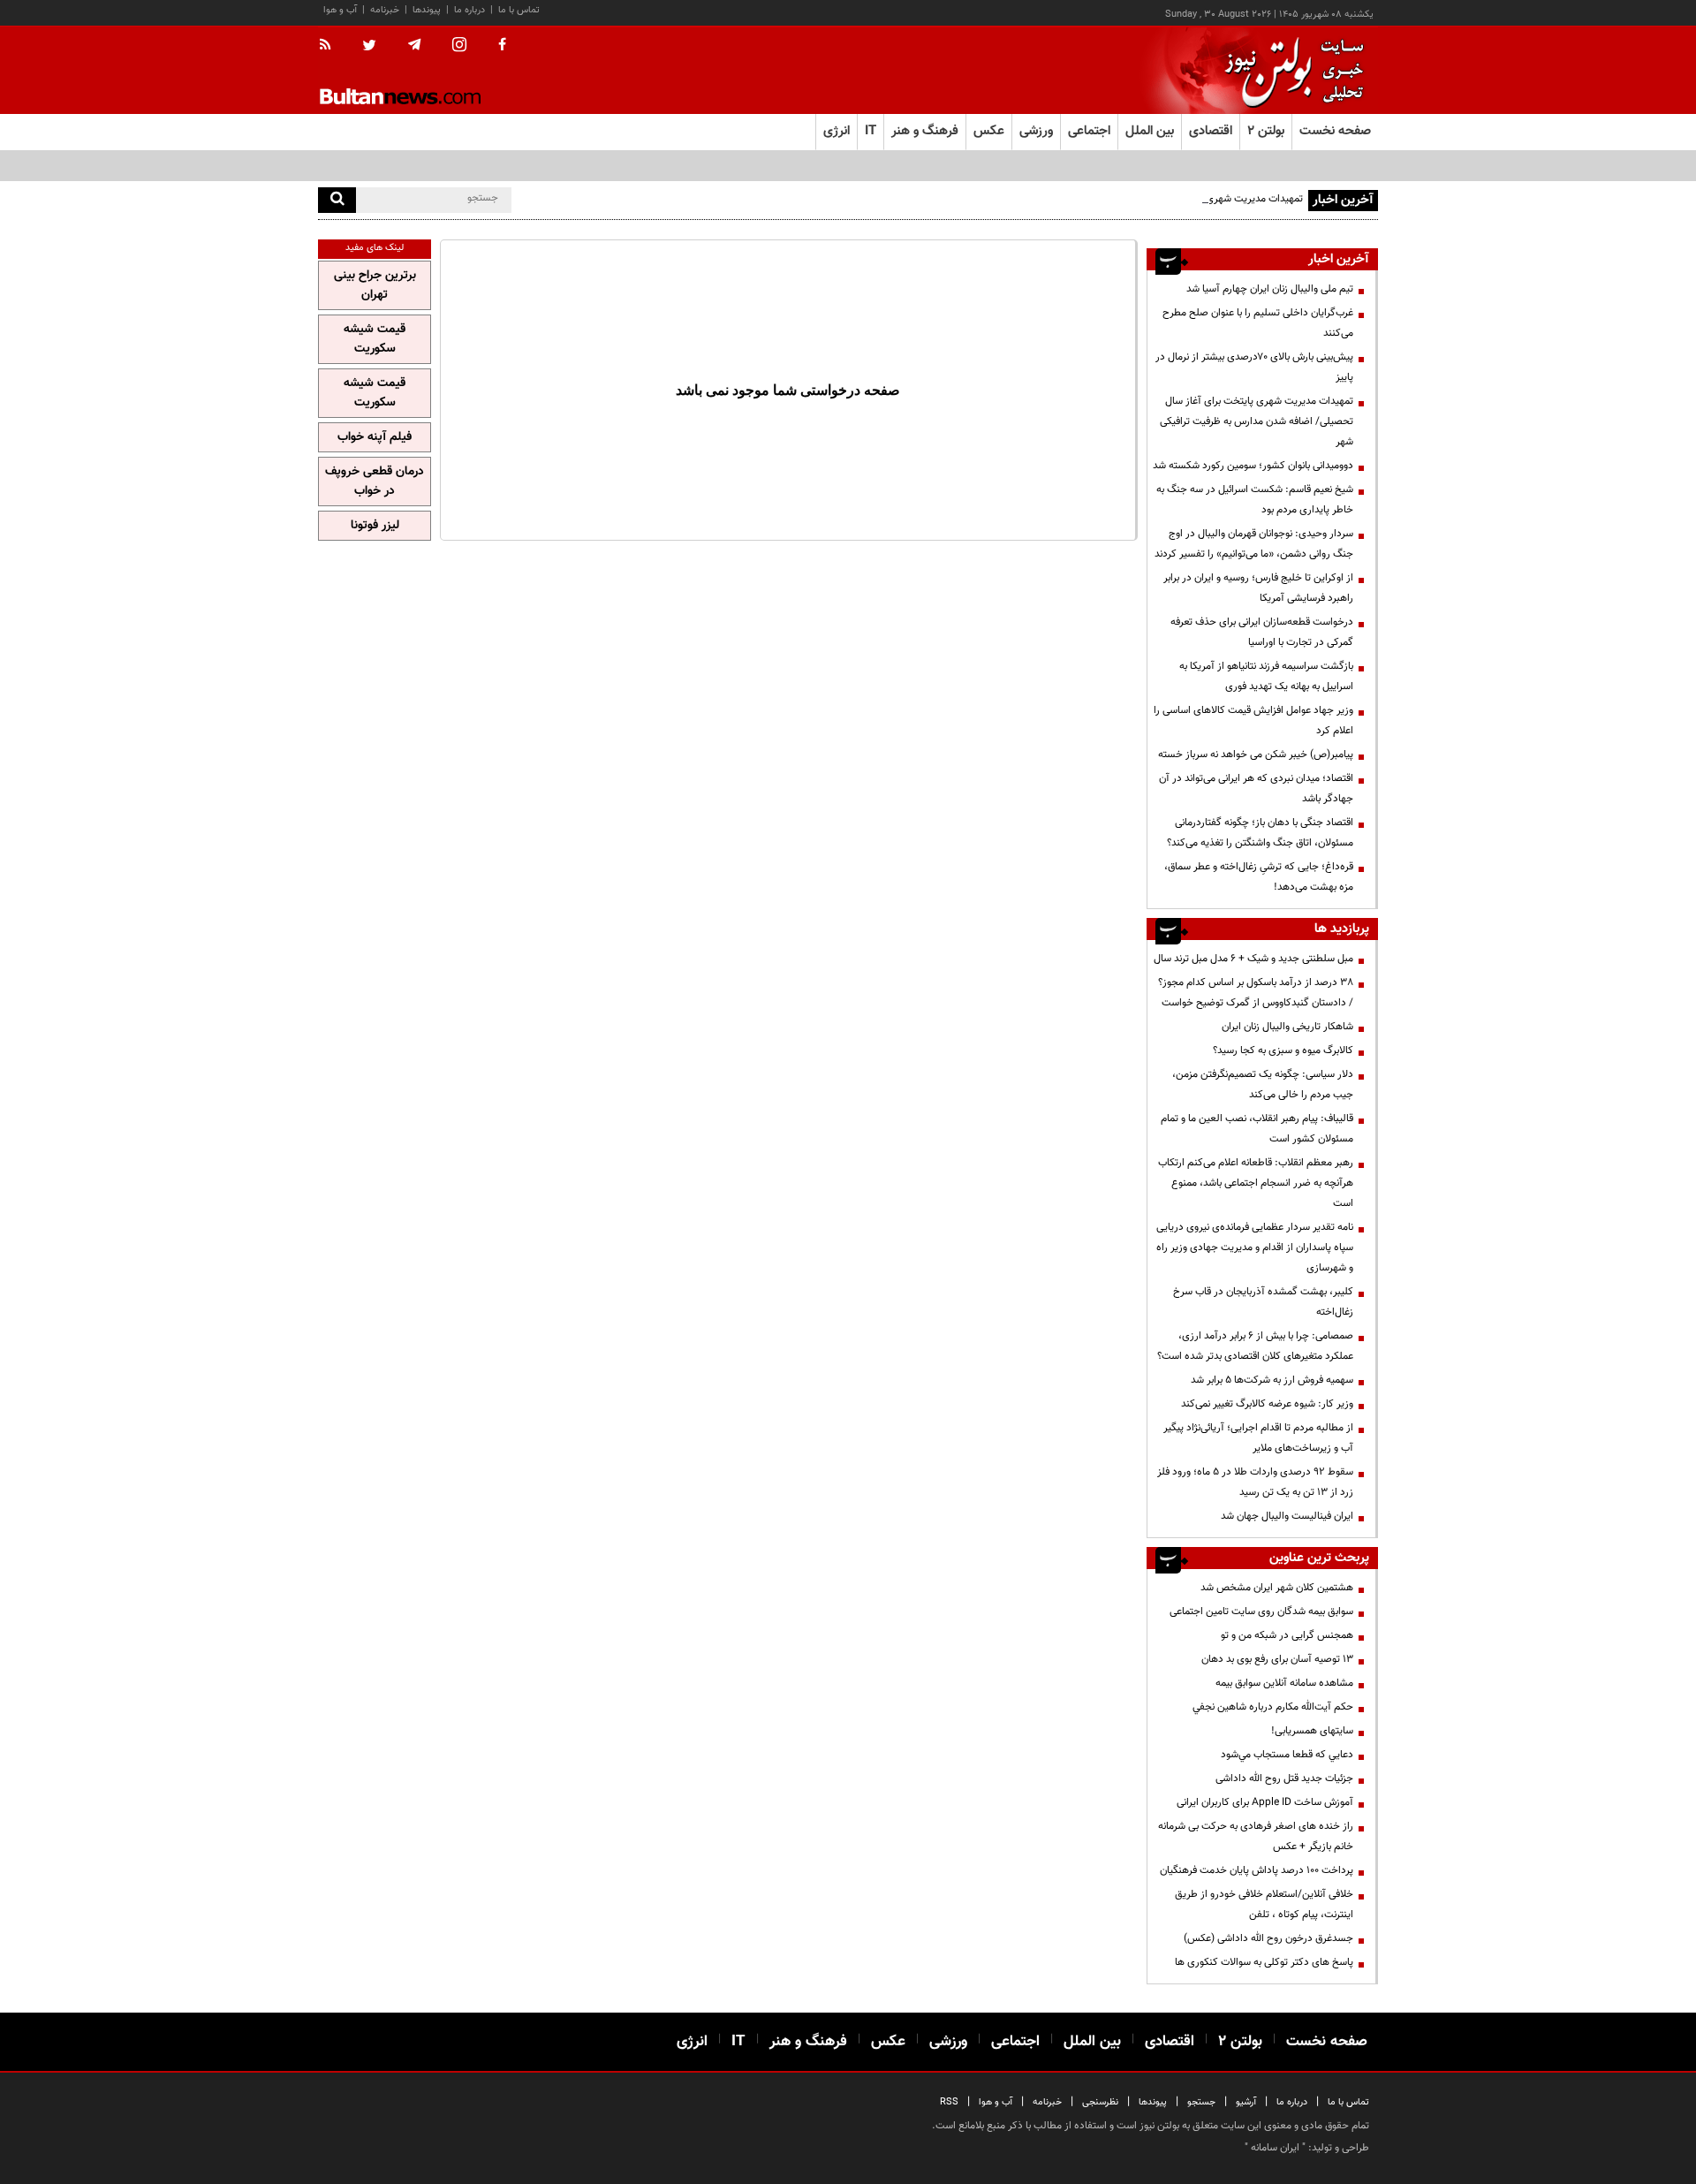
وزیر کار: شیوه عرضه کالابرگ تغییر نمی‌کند (1267, 1404)
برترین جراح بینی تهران (375, 285)
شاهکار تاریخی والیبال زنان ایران (1287, 1027)
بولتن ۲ (1266, 131)
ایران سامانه (1275, 2148)
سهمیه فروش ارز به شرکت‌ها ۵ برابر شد (1272, 1380)
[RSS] (331, 46)
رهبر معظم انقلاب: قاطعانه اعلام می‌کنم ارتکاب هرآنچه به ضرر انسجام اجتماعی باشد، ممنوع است (1256, 1183)
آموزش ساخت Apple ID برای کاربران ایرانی (1265, 1802)
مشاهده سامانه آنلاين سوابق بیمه (1284, 1683)
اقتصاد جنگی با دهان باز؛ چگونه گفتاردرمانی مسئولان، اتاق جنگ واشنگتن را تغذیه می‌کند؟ (1260, 833)
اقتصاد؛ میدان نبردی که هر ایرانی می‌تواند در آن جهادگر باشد (1256, 789)
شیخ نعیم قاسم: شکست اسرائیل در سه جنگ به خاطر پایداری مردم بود (1255, 500)
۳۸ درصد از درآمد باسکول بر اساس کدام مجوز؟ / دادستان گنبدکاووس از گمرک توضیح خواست (1256, 993)
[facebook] (502, 46)
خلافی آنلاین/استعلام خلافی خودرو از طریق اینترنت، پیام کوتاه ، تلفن (1264, 1904)
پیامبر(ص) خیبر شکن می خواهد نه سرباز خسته (1256, 755)
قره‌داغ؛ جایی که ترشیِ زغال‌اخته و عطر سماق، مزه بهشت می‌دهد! (1259, 877)
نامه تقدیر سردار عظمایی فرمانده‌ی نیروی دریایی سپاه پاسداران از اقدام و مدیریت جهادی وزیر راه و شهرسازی (1255, 1247)
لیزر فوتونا (375, 526)
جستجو (1201, 2102)
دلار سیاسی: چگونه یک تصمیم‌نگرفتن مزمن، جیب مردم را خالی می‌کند (1263, 1084)
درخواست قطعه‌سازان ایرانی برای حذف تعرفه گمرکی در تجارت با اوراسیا (1262, 632)
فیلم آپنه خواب (375, 437)
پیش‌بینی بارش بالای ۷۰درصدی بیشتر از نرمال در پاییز (1254, 367)
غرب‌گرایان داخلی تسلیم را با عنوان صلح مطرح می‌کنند (1258, 323)
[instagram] (459, 46)
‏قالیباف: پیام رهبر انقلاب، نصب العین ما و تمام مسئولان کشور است (1257, 1129)
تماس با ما (519, 10)
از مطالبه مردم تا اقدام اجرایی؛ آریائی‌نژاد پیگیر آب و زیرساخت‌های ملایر (1258, 1438)
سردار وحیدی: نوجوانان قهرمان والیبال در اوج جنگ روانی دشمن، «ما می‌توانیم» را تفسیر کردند (1254, 544)
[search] (337, 200)
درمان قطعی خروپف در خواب (375, 482)
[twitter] (369, 47)
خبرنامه (385, 10)
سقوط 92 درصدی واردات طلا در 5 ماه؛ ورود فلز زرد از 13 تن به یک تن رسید (1255, 1482)
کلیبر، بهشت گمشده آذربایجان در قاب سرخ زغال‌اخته (1263, 1302)
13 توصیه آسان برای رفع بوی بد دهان (1277, 1659)
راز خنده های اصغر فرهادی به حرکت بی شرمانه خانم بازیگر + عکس (1256, 1836)
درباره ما (469, 10)
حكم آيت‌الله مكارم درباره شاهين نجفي (1273, 1707)
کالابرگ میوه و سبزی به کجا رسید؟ (1283, 1050)
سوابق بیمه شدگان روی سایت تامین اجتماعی (1261, 1611)
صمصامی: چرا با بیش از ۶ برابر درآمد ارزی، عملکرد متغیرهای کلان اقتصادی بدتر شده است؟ (1255, 1346)
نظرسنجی (1100, 2102)
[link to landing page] (1290, 70)
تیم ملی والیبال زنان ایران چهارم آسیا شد (1270, 289)
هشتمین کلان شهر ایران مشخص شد (1277, 1588)
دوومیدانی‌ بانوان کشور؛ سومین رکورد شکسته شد (1253, 466)
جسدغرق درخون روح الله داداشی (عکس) (1268, 1938)
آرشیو (1246, 2102)
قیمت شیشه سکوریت (375, 339)
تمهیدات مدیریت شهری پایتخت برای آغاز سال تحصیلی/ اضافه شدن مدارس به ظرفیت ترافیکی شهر (1257, 421)
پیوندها (427, 10)
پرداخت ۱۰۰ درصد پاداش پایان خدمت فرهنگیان (1257, 1870)
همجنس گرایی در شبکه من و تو (1287, 1635)
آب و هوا (340, 10)
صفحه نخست (1335, 131)
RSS (949, 2102)
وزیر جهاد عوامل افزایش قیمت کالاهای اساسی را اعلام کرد (1253, 720)
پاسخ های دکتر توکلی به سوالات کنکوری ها (1264, 1962)
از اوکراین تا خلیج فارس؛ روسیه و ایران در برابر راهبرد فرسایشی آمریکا (1258, 588)
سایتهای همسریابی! (1312, 1731)
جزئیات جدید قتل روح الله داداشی (1284, 1778)
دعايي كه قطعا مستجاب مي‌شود (1287, 1755)
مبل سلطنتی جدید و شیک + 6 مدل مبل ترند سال (1253, 959)
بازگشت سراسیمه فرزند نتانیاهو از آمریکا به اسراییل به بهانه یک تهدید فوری (1266, 676)
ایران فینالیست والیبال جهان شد (1287, 1516)
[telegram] (414, 45)
